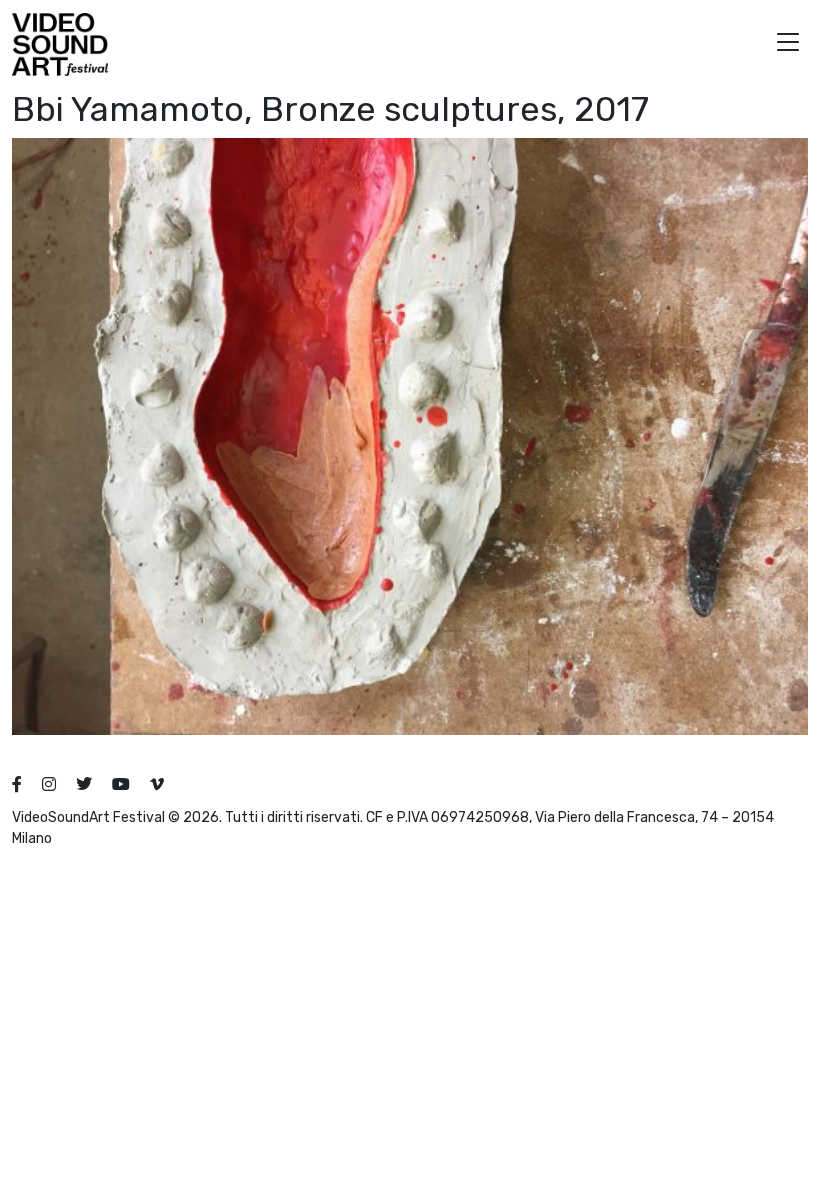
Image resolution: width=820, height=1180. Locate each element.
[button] (788, 44)
